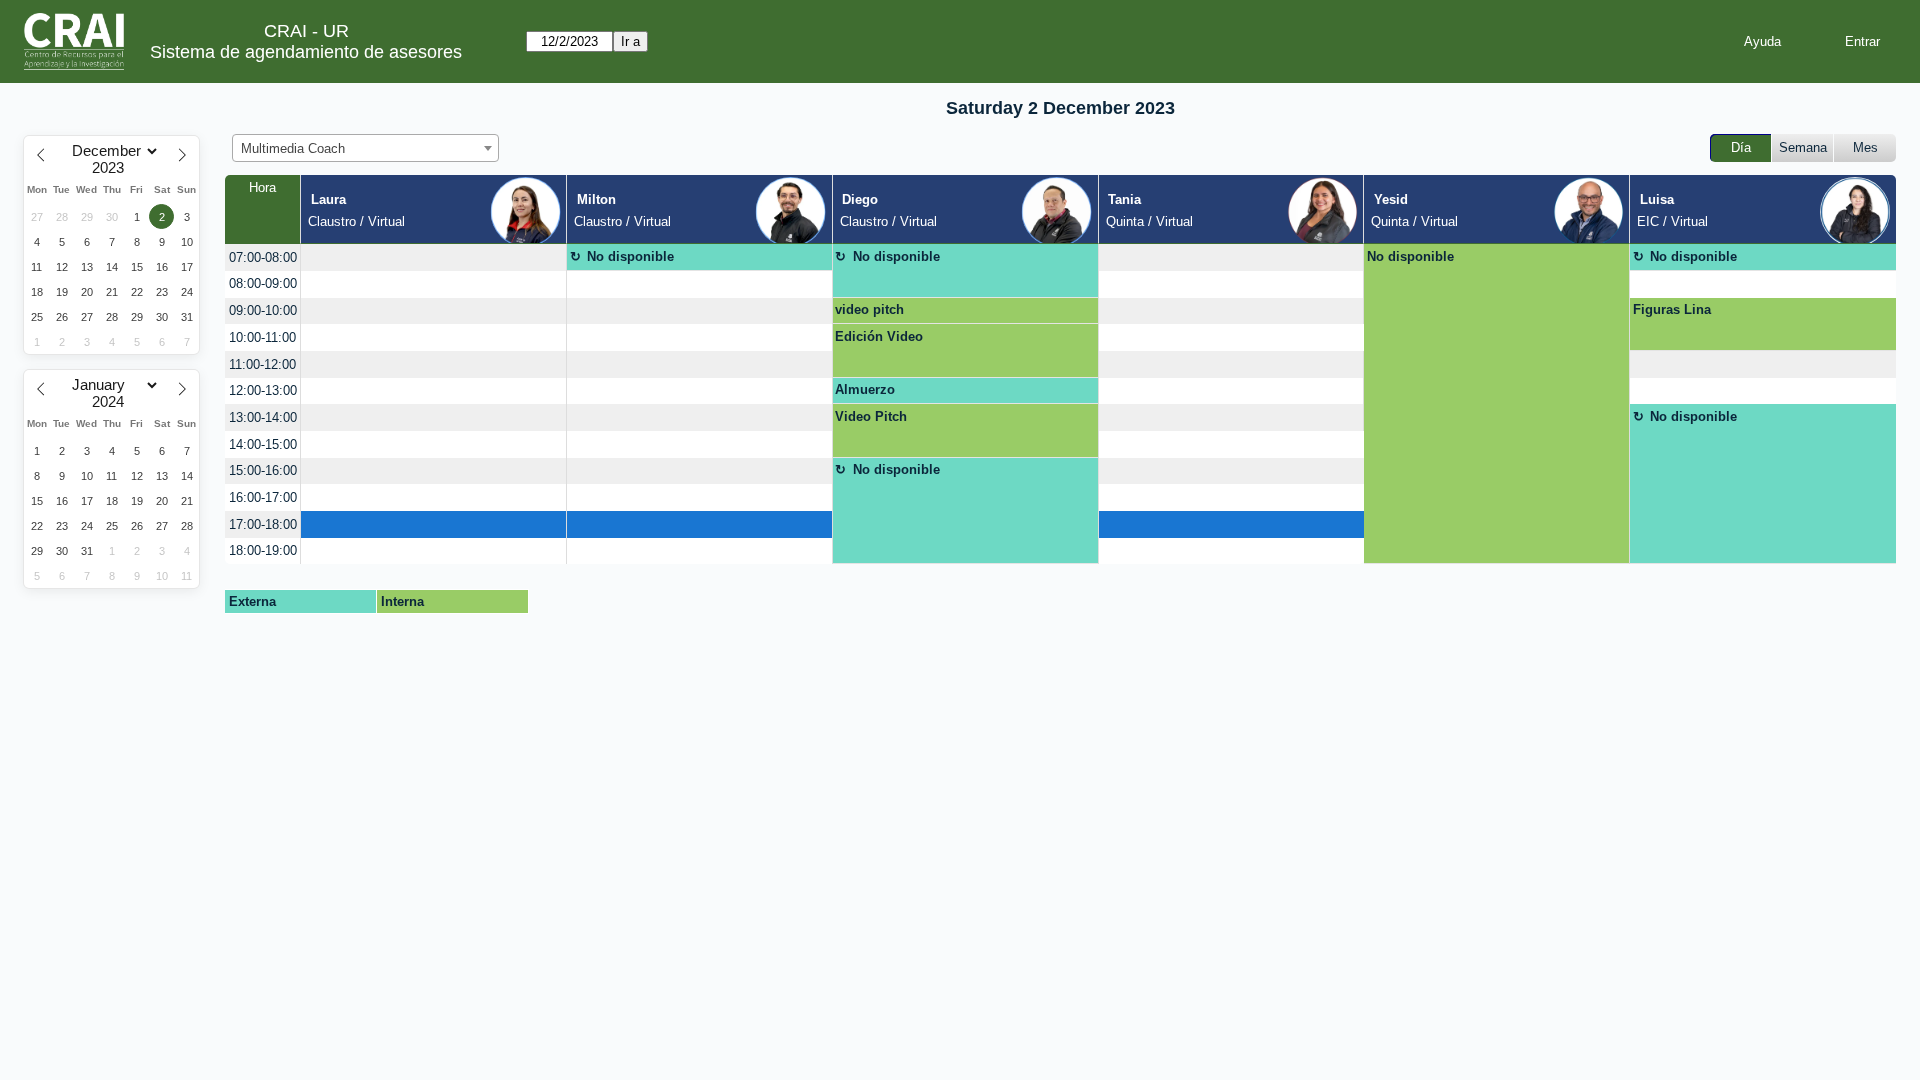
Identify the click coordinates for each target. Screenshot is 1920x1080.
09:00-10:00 (263, 310)
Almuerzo (865, 389)
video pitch (869, 309)
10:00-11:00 (262, 337)
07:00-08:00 (263, 257)
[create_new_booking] (433, 257)
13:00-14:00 (263, 417)
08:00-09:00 (263, 283)
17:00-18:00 (263, 524)
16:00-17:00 (263, 497)
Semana (1803, 147)
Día (1741, 147)
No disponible (630, 256)
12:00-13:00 (263, 390)
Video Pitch (871, 416)
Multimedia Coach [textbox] (293, 148)
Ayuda (1762, 41)
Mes (1865, 147)
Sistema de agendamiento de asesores (306, 52)
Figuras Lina (1672, 309)
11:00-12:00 (262, 364)
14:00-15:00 (263, 444)
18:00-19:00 (263, 550)
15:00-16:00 (263, 470)
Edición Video (879, 336)
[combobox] (365, 148)
